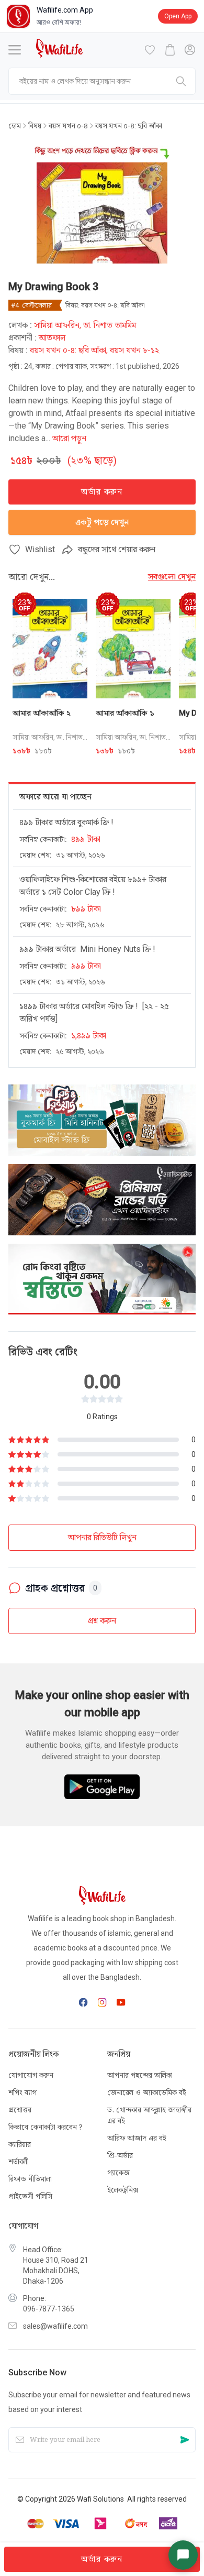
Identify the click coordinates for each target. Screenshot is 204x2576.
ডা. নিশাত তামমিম (110, 325)
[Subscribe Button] (185, 2440)
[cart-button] (170, 50)
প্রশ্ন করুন (102, 1621)
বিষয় (35, 126)
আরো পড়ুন (69, 438)
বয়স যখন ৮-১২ (134, 350)
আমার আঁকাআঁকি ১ (125, 713)
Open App (178, 16)
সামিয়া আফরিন (57, 325)
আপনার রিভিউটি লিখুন (102, 1537)
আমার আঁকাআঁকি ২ (42, 713)
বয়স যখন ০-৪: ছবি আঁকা (127, 126)
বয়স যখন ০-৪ (68, 126)
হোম (15, 126)
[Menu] (15, 50)
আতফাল (52, 338)
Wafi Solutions (100, 2499)
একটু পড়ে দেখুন (102, 522)
